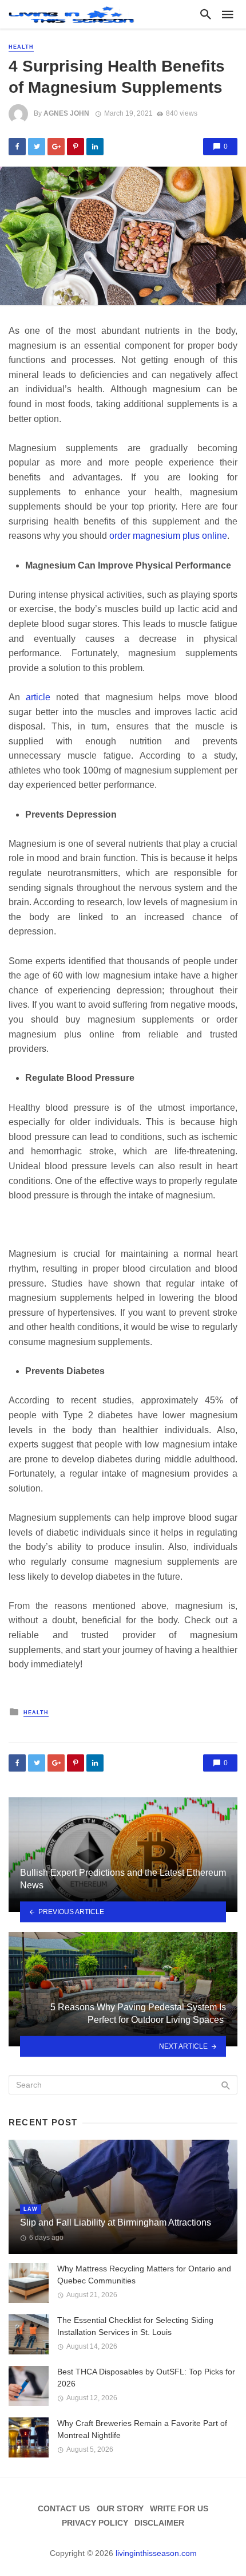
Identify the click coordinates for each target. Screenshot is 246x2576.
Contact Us (64, 2508)
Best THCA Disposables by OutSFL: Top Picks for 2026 (146, 2378)
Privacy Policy (95, 2523)
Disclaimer (159, 2523)
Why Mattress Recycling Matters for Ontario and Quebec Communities (144, 2275)
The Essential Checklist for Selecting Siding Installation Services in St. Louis (135, 2326)
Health (21, 47)
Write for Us (179, 2508)
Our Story (120, 2508)
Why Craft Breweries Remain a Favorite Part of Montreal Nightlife (142, 2429)
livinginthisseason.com (156, 2553)
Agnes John (66, 113)
